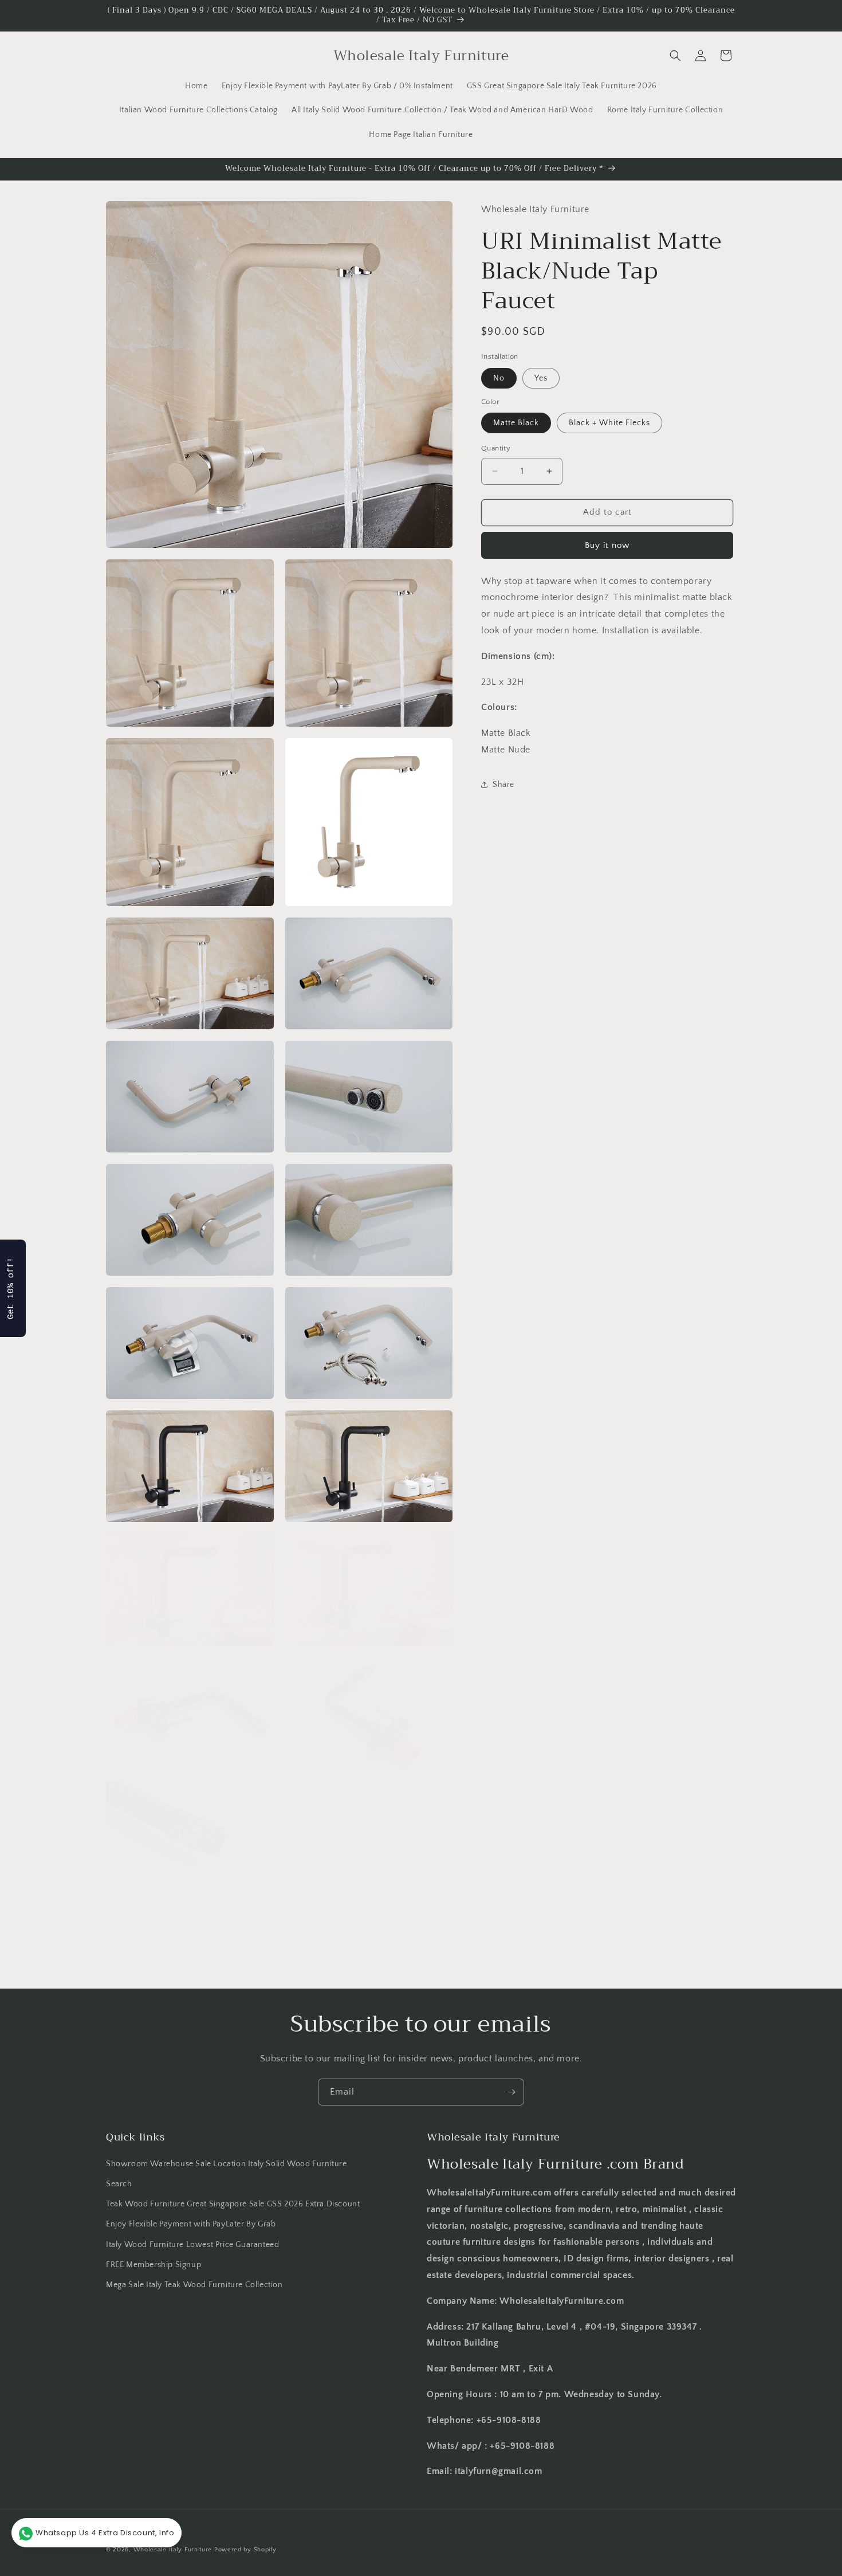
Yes (541, 378)
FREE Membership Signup (154, 2265)
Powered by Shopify (245, 2550)
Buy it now (607, 545)
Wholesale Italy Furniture (173, 2550)
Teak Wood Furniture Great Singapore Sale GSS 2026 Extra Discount (233, 2205)
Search (119, 2185)
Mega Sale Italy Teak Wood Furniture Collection (194, 2285)
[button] (675, 56)
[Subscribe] (511, 2092)
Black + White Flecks (609, 423)
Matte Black (516, 423)
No (499, 378)
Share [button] (503, 785)
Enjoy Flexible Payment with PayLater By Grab (191, 2225)
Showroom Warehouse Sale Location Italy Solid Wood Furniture (226, 2164)
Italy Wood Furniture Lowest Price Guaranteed (192, 2245)
